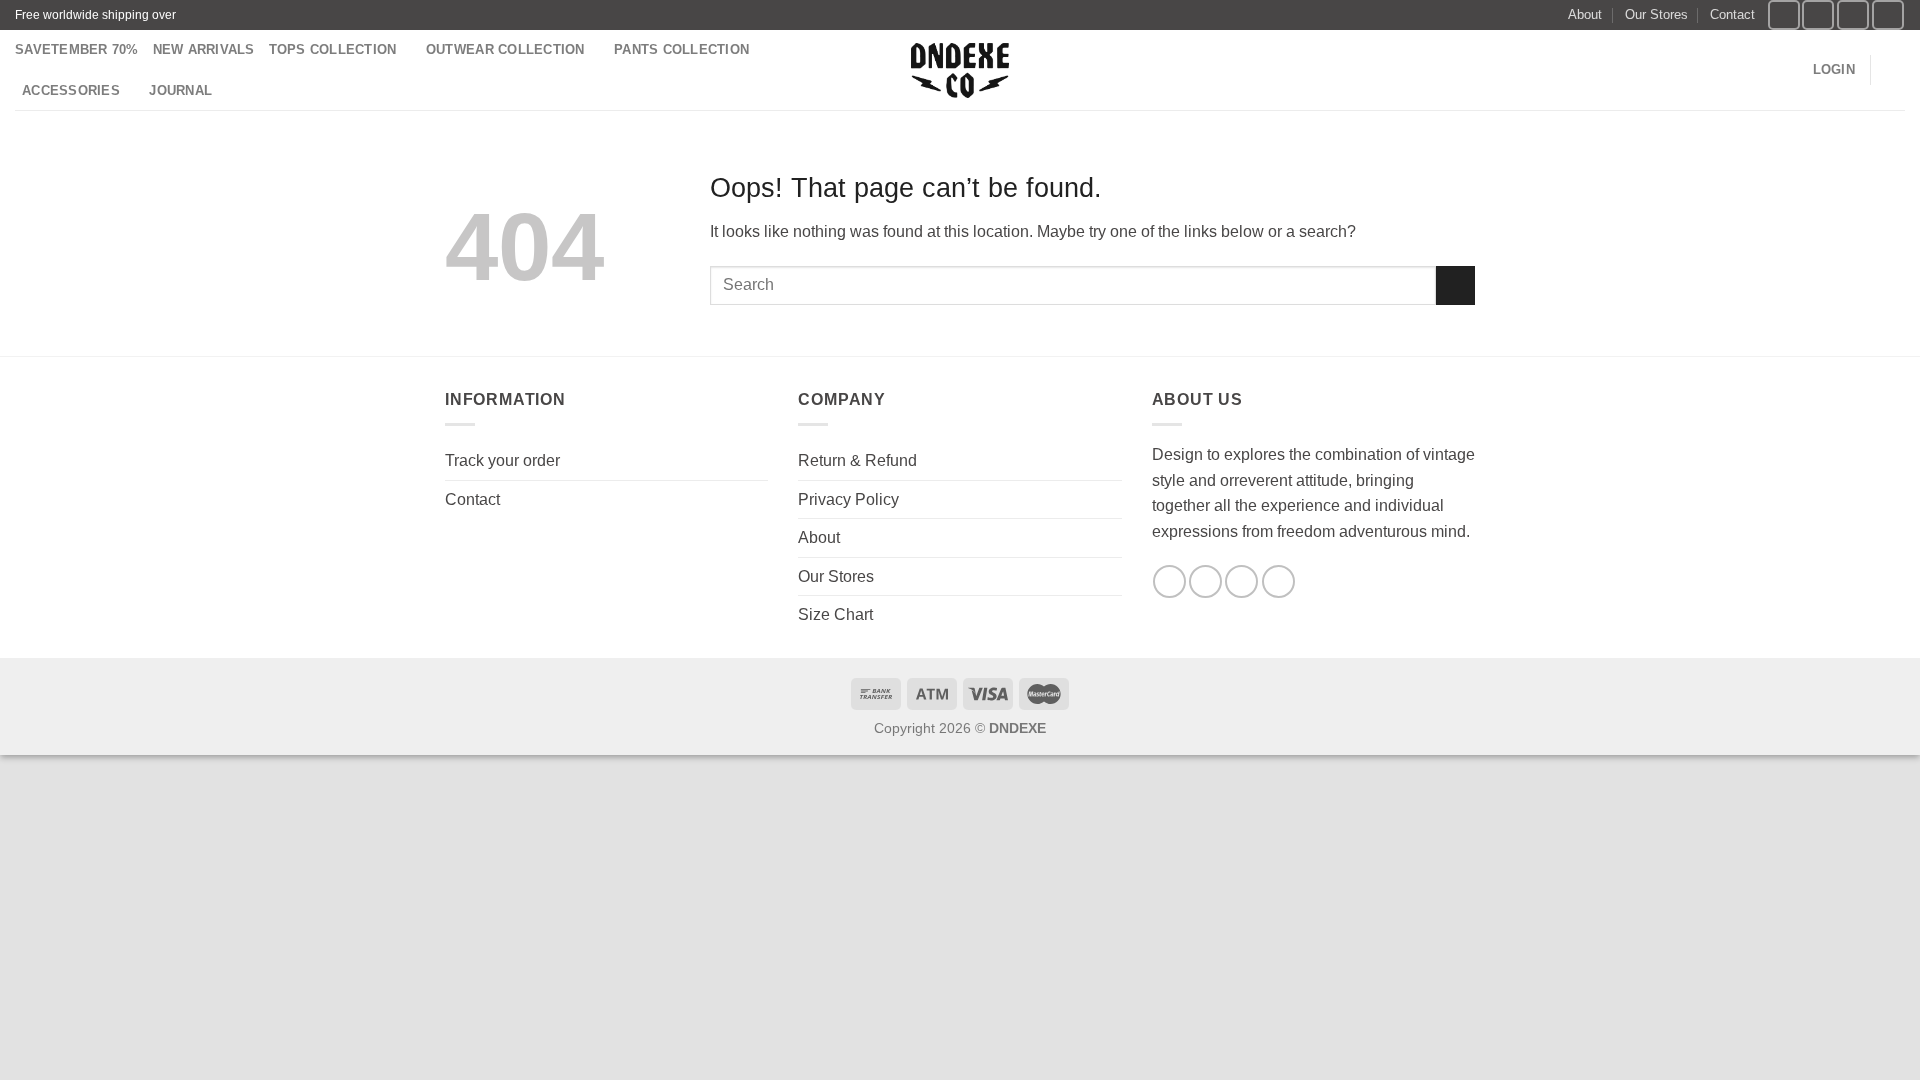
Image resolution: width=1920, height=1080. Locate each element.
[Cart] (1895, 70)
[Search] (1790, 70)
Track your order (502, 460)
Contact (1732, 14)
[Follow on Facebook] (1784, 14)
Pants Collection (681, 49)
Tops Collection (333, 49)
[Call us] (1278, 581)
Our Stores (1656, 14)
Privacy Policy (848, 499)
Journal (180, 90)
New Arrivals (204, 49)
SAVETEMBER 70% (77, 49)
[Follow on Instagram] (1818, 14)
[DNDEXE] (960, 70)
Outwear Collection (505, 49)
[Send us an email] (1888, 14)
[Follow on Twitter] (1853, 14)
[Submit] (1455, 285)
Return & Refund (857, 460)
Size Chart (835, 614)
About (1585, 14)
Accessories (71, 90)
